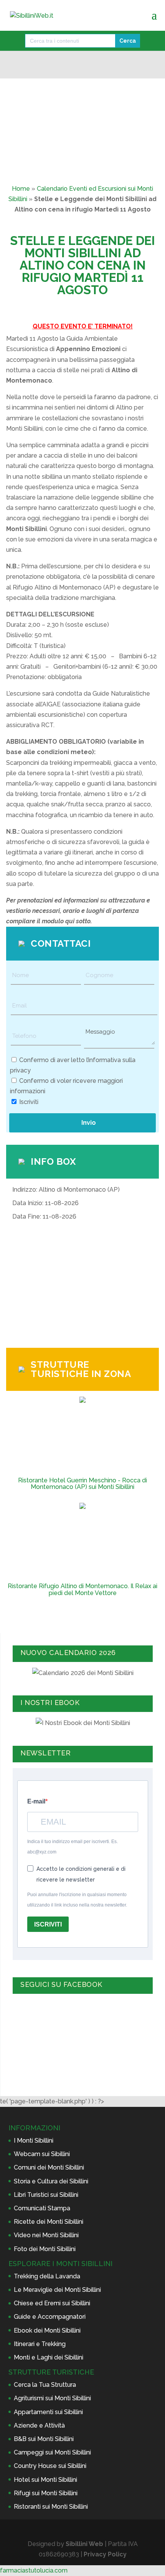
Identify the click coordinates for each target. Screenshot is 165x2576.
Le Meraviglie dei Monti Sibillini (57, 2290)
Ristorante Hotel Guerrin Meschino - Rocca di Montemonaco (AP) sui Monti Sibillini (82, 1484)
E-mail (36, 1801)
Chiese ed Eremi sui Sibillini (52, 2303)
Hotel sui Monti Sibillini (45, 2480)
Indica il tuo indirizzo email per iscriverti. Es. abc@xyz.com (73, 1847)
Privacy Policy (105, 2554)
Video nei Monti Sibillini (46, 2235)
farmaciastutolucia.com (34, 2570)
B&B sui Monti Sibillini (44, 2439)
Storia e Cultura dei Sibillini (51, 2181)
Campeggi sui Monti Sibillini (52, 2452)
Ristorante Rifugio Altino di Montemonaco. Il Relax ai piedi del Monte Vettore (82, 1589)
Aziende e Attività (39, 2425)
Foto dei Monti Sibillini (45, 2249)
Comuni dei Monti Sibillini (49, 2167)
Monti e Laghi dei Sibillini (49, 2357)
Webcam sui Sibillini (42, 2154)
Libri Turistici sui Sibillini (46, 2195)
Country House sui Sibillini (50, 2466)
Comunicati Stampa (42, 2208)
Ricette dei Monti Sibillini (49, 2222)
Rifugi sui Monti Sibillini (46, 2493)
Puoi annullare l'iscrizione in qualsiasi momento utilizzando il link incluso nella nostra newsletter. (77, 1900)
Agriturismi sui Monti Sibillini (52, 2398)
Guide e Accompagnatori (50, 2317)
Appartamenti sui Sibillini (48, 2412)
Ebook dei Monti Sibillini (47, 2330)
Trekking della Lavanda (47, 2276)
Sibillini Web (84, 2544)
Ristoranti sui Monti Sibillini (51, 2507)
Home (21, 189)
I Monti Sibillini (34, 2141)
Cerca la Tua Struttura (45, 2385)
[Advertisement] (82, 1286)
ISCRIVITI (48, 1924)
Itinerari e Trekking (40, 2344)
